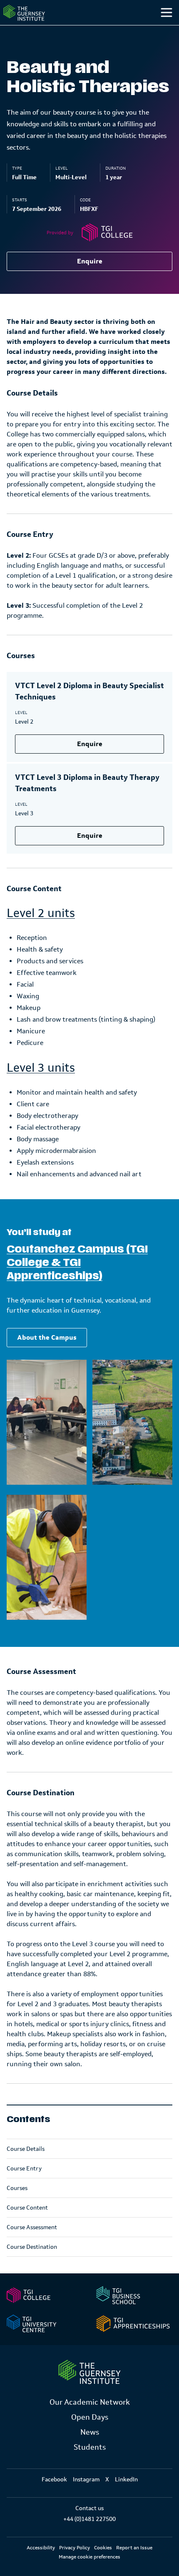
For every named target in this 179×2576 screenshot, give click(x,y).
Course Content (27, 2208)
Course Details (26, 2149)
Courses (17, 2188)
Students (90, 2447)
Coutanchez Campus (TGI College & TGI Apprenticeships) (77, 1263)
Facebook (54, 2479)
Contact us (89, 2508)
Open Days (90, 2417)
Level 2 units (41, 913)
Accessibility (41, 2548)
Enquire (90, 261)
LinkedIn (126, 2479)
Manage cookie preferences (89, 2557)
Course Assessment (32, 2227)
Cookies (103, 2548)
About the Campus (47, 1337)
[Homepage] (24, 13)
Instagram (86, 2479)
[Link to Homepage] (89, 2372)
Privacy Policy (75, 2548)
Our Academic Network (90, 2402)
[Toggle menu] (167, 13)
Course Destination (32, 2247)
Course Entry (24, 2168)
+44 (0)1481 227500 (89, 2519)
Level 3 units (41, 1067)
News (90, 2432)
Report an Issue (134, 2548)
